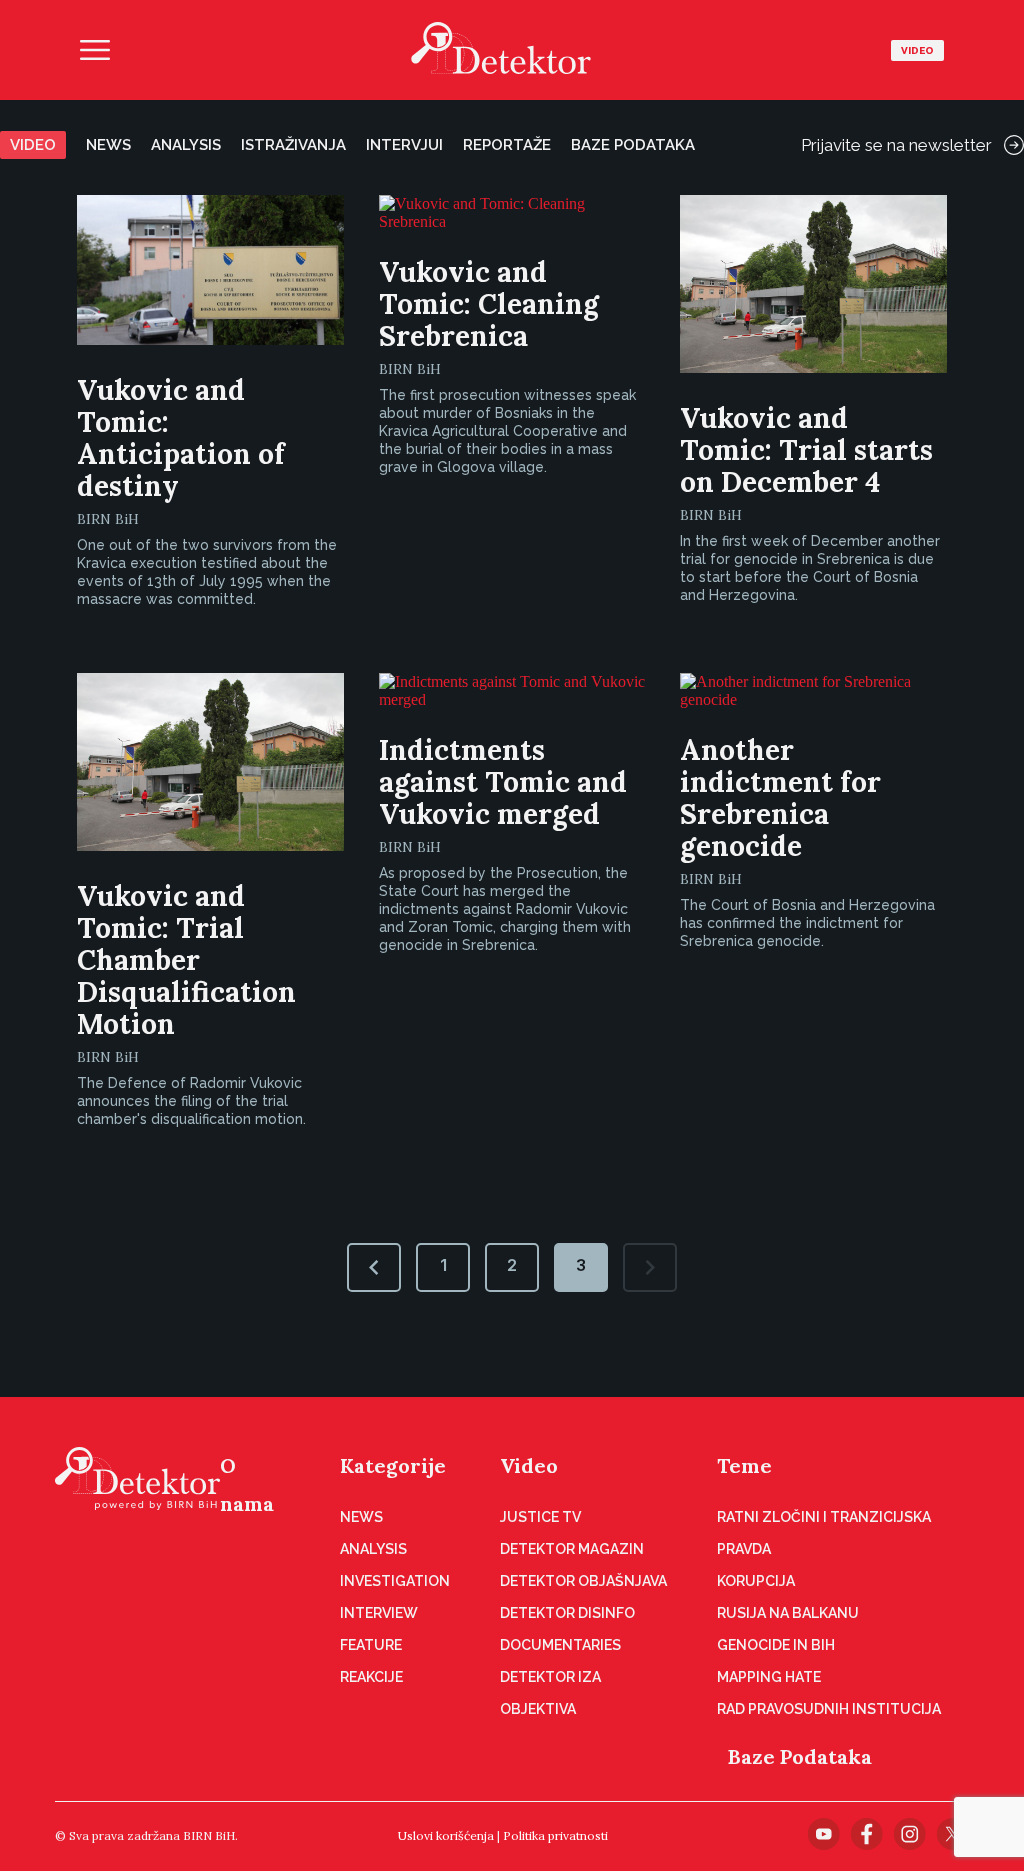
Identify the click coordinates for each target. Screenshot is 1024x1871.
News (108, 145)
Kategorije (393, 1465)
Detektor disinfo (567, 1613)
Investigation (395, 1581)
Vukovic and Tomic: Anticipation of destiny (181, 438)
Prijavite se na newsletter (896, 145)
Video (917, 50)
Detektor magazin (572, 1549)
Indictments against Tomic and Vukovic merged (503, 782)
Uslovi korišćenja (446, 1835)
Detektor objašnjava (583, 1581)
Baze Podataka (800, 1756)
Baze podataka (633, 145)
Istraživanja (293, 145)
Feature (371, 1645)
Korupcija (756, 1581)
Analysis (186, 145)
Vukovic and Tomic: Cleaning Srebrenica (489, 304)
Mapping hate (769, 1677)
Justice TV (540, 1517)
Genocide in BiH (776, 1645)
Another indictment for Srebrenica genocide (780, 798)
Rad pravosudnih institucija (829, 1709)
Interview (379, 1613)
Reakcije (371, 1677)
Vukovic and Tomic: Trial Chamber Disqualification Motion (186, 960)
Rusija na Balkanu (788, 1613)
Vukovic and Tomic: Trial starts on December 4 (806, 450)
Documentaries (560, 1645)
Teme (744, 1465)
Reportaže (507, 145)
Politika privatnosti (555, 1835)
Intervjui (404, 145)
